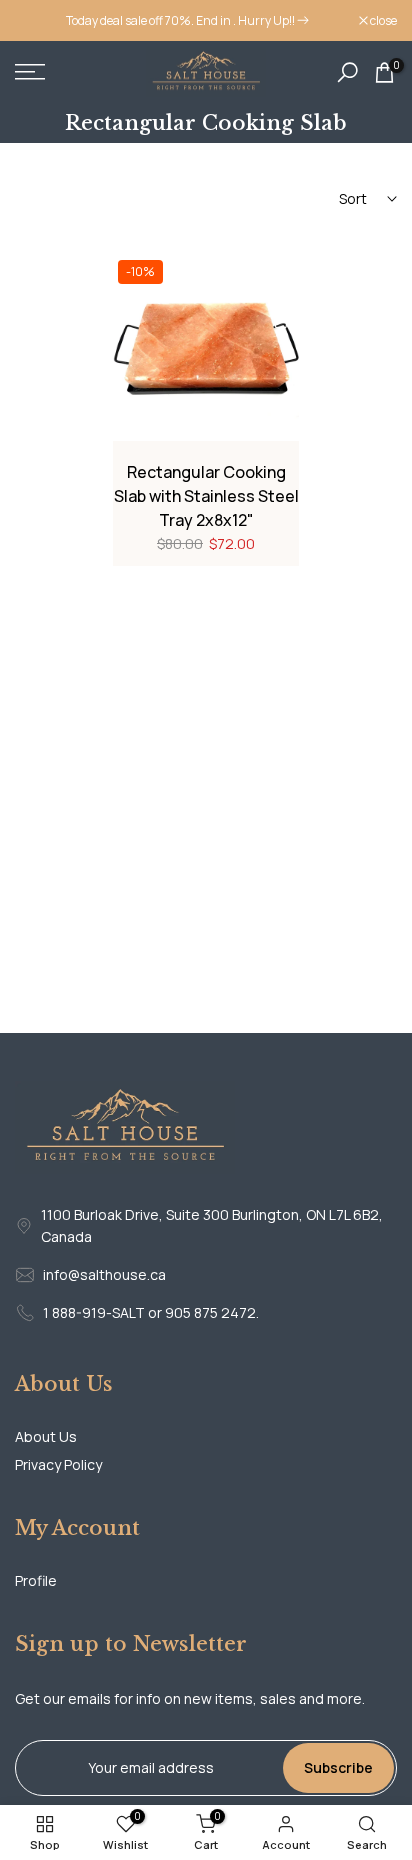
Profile (36, 1580)
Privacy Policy (58, 1464)
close (382, 21)
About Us (46, 1436)
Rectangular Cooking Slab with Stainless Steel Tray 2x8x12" (206, 496)
